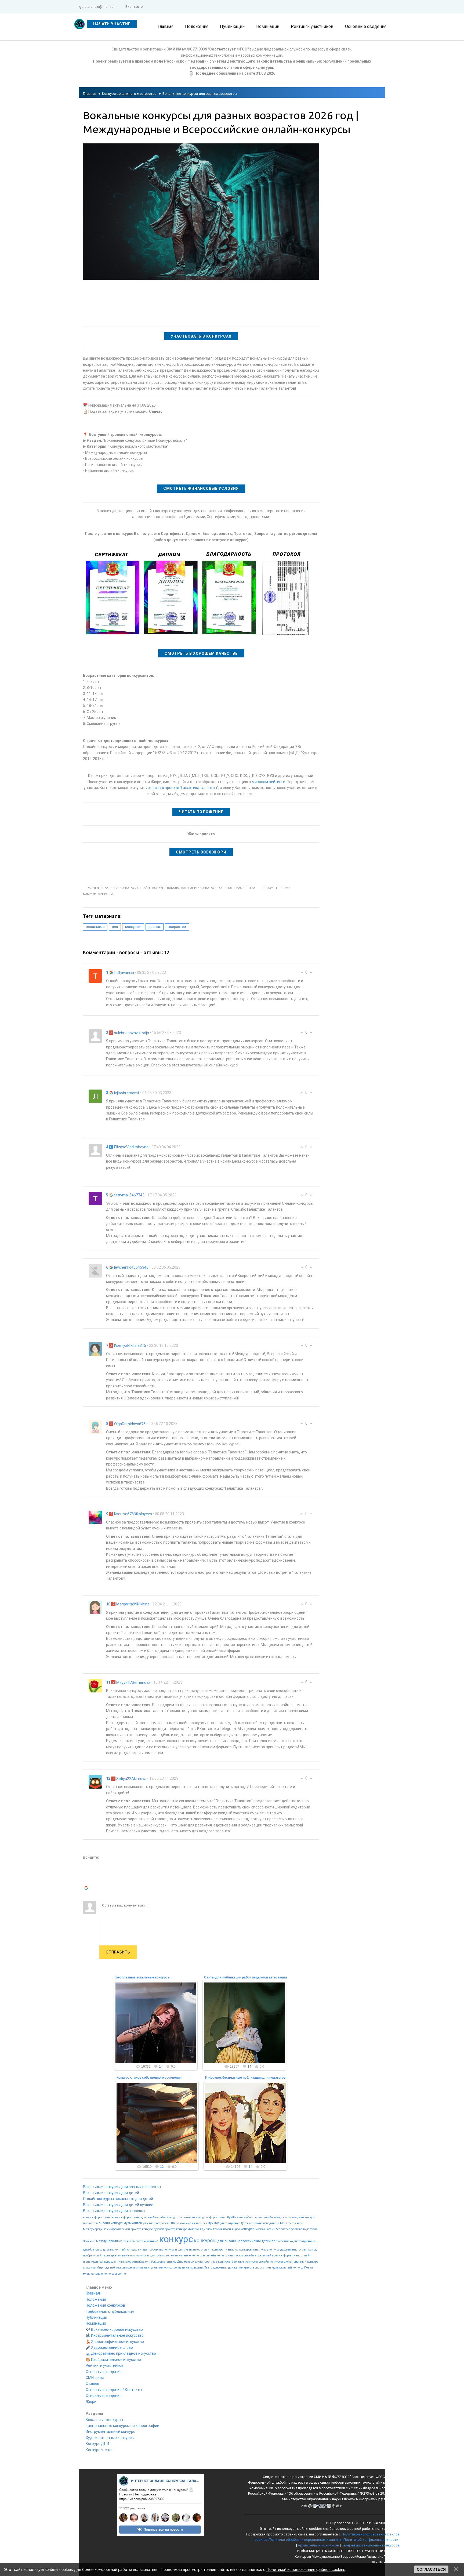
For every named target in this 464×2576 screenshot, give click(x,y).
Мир (99, 2268)
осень (131, 2268)
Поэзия (309, 2268)
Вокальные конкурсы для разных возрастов (122, 2187)
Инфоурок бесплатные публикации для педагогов (245, 2078)
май (268, 2255)
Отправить (118, 1952)
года (106, 2268)
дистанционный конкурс (301, 2262)
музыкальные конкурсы (100, 2274)
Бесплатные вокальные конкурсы (143, 1977)
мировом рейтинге (269, 782)
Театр (208, 2268)
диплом (207, 2229)
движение (235, 2268)
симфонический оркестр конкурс (130, 2229)
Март (284, 2223)
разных (155, 927)
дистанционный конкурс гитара (125, 2250)
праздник (197, 2268)
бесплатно (283, 2229)
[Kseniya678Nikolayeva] (95, 1517)
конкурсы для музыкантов (182, 2250)
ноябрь (88, 2255)
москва (260, 2229)
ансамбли (246, 2217)
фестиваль (298, 2229)
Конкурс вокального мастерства (129, 94)
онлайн (230, 2241)
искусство (170, 2268)
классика (89, 2268)
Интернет (194, 2229)
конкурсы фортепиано (211, 2217)
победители (271, 2223)
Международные (95, 2229)
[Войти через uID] (87, 1865)
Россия (218, 2229)
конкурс (176, 2239)
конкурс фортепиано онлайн (292, 2255)
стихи (267, 2268)
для (115, 927)
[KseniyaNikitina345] (95, 1349)
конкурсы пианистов (254, 2250)
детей (266, 2241)
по (273, 2241)
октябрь (151, 2262)
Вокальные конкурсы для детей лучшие (118, 2205)
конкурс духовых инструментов (290, 2250)
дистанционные (305, 2241)
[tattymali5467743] (95, 1198)
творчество (156, 2250)
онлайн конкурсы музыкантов (114, 2255)
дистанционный (147, 2241)
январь (197, 2223)
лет (205, 2223)
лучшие (214, 2223)
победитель (162, 2223)
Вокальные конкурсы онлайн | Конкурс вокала (140, 888)
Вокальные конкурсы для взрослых (114, 2211)
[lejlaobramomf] (95, 1096)
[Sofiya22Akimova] (95, 1782)
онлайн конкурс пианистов (220, 2250)
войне (122, 2274)
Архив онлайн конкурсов (318, 2545)
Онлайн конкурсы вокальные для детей (118, 2199)
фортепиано (284, 2241)
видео (236, 2229)
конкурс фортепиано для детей (133, 2217)
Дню (180, 2262)
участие (148, 2223)
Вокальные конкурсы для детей (111, 2193)
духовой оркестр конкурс (170, 2229)
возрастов (177, 927)
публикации (118, 2268)
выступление (153, 2268)
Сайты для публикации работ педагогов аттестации (245, 1977)
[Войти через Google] (87, 1889)
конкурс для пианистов (115, 2262)
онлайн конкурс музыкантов (120, 2223)
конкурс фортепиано (97, 2217)
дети (301, 2217)
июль (95, 2262)
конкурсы (133, 927)
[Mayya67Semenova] (95, 1685)
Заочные (89, 2241)
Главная (90, 94)
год (314, 2250)
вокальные (95, 927)
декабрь (88, 2250)
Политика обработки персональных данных (305, 2540)
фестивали (296, 2223)
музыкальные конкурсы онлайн (193, 2255)
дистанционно (230, 2223)
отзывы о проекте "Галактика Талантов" (183, 788)
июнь (87, 2262)
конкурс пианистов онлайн (235, 2255)
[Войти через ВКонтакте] (87, 1873)
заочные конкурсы (245, 2262)
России (271, 2229)
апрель (260, 2255)
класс (99, 2250)
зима (140, 2268)
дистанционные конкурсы (213, 2262)
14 (161, 2067)
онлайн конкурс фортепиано (175, 2217)
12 (162, 2167)
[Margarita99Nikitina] (95, 1607)
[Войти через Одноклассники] (87, 1897)
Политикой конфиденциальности (371, 2540)
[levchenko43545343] (95, 1270)
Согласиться (431, 2569)
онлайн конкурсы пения (280, 2217)
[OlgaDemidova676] (95, 1427)
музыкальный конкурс (288, 2268)
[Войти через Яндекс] (87, 1881)
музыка (183, 2267)
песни (258, 2217)
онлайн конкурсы (271, 2262)
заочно (258, 2223)
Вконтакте (134, 7)
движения (220, 2268)
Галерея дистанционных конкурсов (371, 2545)
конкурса (248, 2229)
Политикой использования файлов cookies (306, 2569)
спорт (259, 2268)
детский (312, 2229)
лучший (233, 2217)
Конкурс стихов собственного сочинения (149, 2078)
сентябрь (138, 2262)
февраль (129, 2241)
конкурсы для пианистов (153, 2255)
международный (109, 2241)
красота (249, 2268)
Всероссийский (249, 2241)
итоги (227, 2229)
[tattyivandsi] (95, 976)
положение (183, 2223)
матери (189, 2262)
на (173, 2223)
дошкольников (166, 2262)
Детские (247, 2223)
